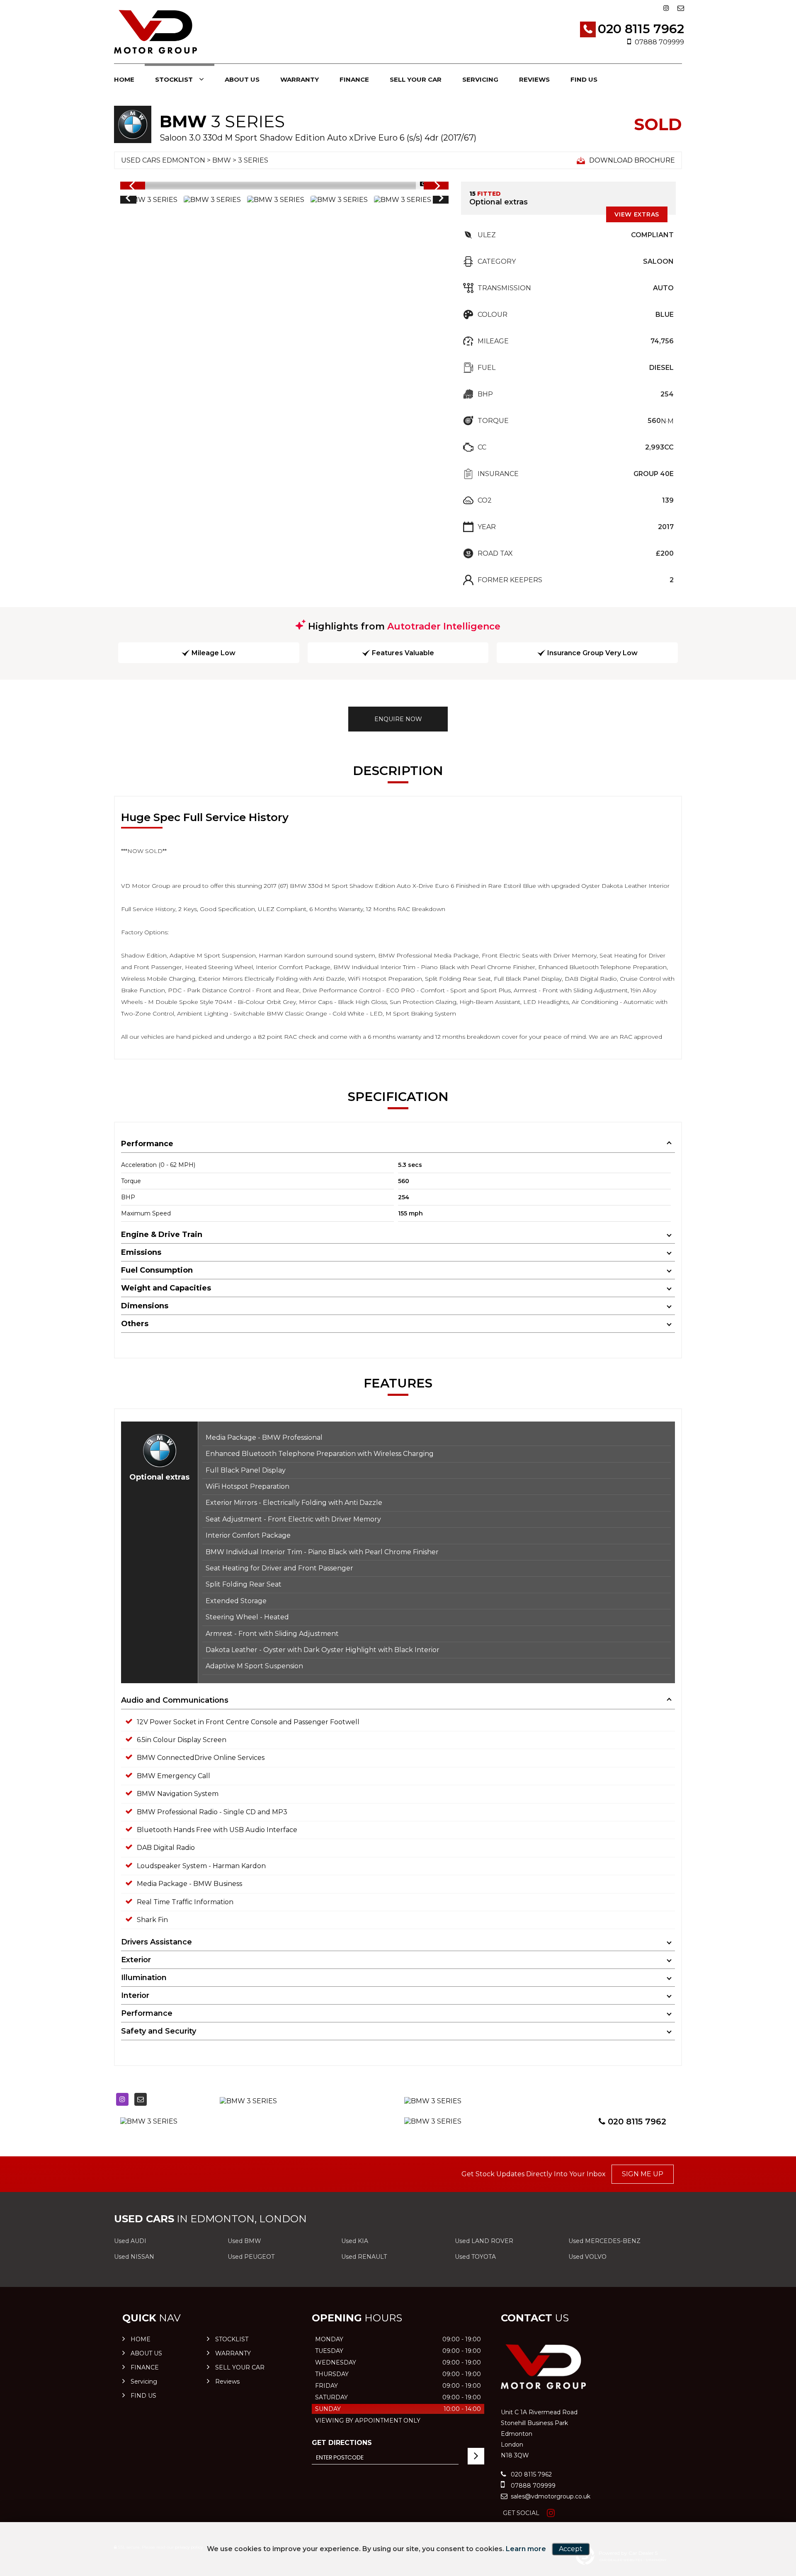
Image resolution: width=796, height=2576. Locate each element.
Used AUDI (130, 2241)
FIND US (584, 79)
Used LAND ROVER (484, 2241)
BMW (222, 160)
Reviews (534, 79)
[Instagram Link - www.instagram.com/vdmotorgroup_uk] (666, 8)
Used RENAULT (364, 2257)
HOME (124, 79)
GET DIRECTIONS (342, 2443)
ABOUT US (242, 79)
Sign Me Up (643, 2174)
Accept (571, 2549)
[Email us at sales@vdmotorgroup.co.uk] (681, 8)
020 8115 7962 (641, 29)
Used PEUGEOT (251, 2257)
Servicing (480, 79)
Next (441, 199)
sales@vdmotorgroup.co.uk (550, 2496)
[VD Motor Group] (155, 33)
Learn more (526, 2549)
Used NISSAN (134, 2257)
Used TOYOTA (475, 2257)
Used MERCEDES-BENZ (604, 2241)
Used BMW (244, 2241)
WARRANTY (300, 79)
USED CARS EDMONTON (163, 160)
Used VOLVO (587, 2257)
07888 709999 (659, 42)
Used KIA (355, 2241)
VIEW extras (637, 214)
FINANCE (354, 79)
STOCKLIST (174, 79)
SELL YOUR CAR (416, 79)
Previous (128, 199)
